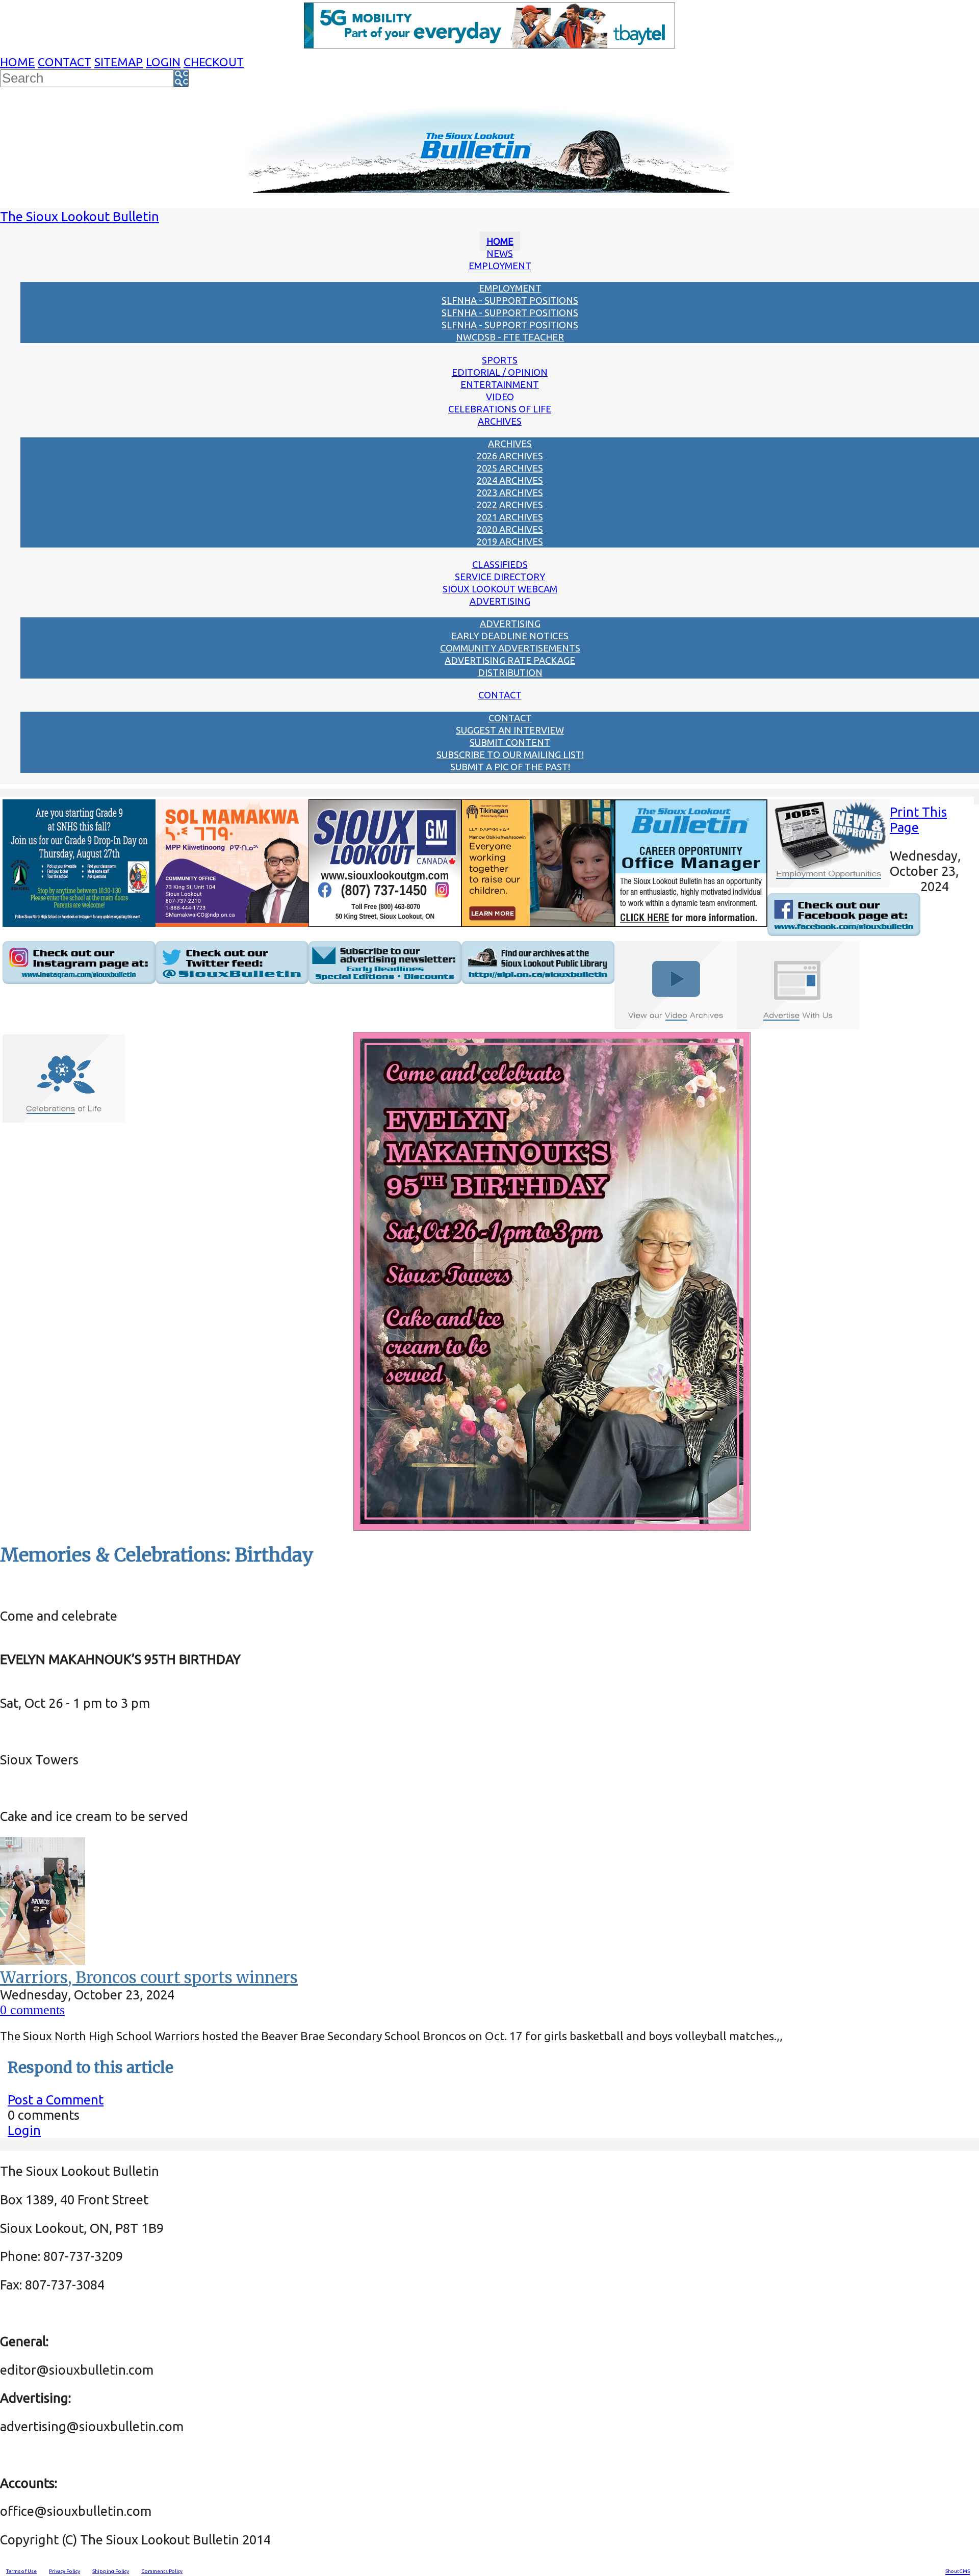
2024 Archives (510, 480)
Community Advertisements (510, 648)
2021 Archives (510, 517)
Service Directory (500, 577)
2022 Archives (510, 505)
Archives (500, 421)
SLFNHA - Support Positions (510, 300)
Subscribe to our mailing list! (510, 754)
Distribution (510, 672)
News (500, 253)
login (163, 62)
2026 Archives (510, 456)
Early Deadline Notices (510, 636)
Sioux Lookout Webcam (500, 589)
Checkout (214, 62)
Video (500, 397)
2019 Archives (510, 541)
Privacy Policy (65, 2571)
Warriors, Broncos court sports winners (149, 1977)
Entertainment (500, 384)
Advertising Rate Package (510, 660)
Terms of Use (21, 2571)
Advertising (500, 601)
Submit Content (510, 742)
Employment (500, 266)
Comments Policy (162, 2571)
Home (17, 62)
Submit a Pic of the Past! (510, 767)
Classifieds (500, 564)
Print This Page (918, 819)
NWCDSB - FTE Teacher (510, 337)
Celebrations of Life (500, 409)
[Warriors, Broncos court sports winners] (43, 1960)
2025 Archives (510, 468)
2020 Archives (510, 529)
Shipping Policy (111, 2571)
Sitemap (119, 62)
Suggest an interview (510, 730)
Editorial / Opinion (500, 372)
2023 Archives (510, 492)
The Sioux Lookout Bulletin (80, 216)
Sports (500, 360)
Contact (65, 62)
